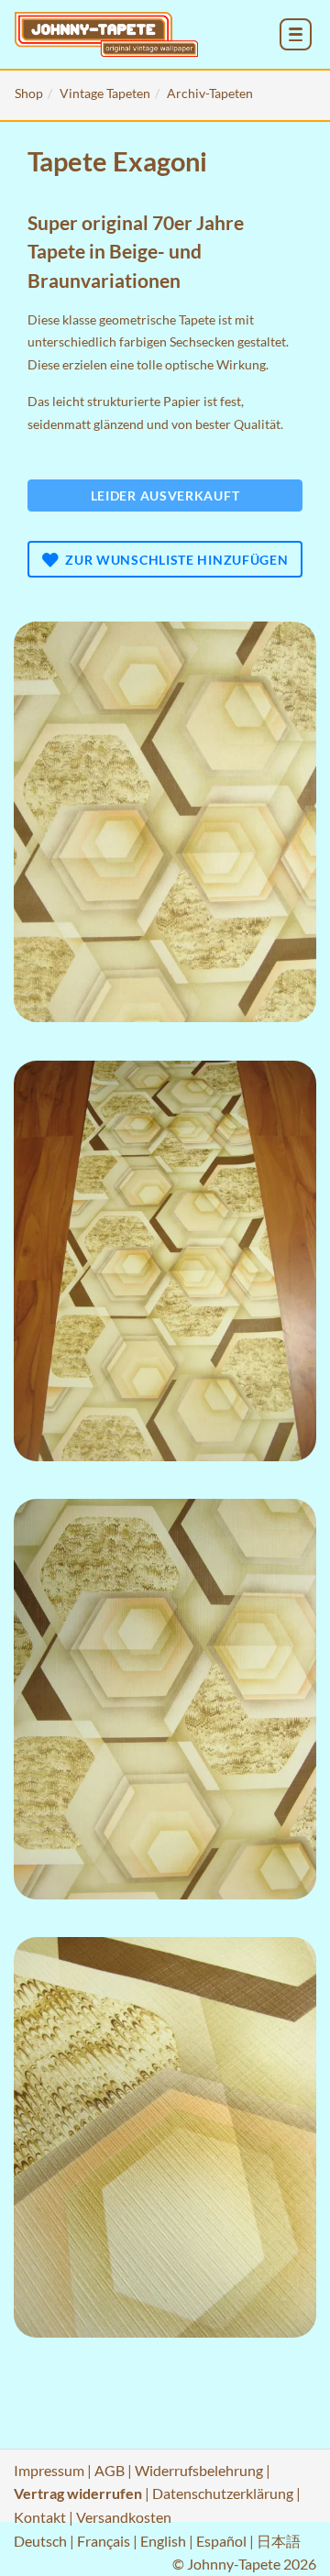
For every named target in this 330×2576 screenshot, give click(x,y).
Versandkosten (124, 2517)
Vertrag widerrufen (78, 2493)
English (163, 2541)
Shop (29, 93)
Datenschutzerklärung (223, 2493)
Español (221, 2541)
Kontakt (40, 2517)
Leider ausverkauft (165, 495)
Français (104, 2541)
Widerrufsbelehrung (199, 2470)
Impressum (49, 2470)
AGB (110, 2470)
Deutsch (40, 2541)
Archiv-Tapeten (210, 93)
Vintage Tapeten (105, 93)
